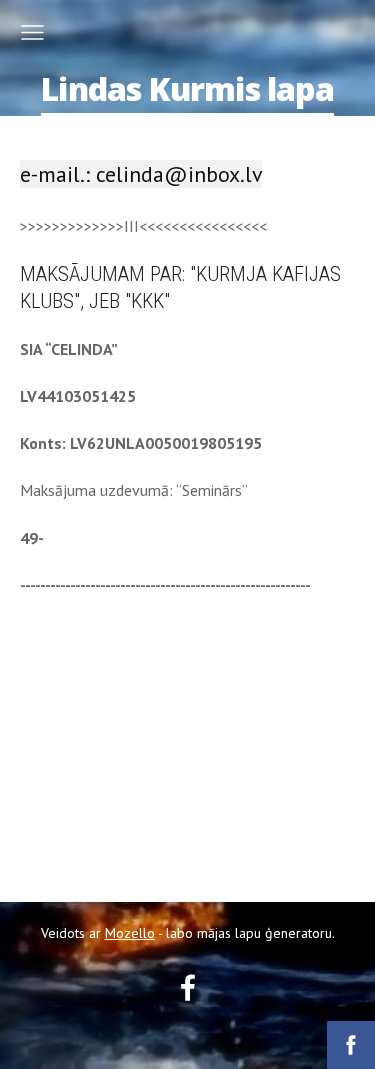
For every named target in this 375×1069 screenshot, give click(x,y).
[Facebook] (188, 987)
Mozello (130, 933)
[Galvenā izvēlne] (32, 32)
